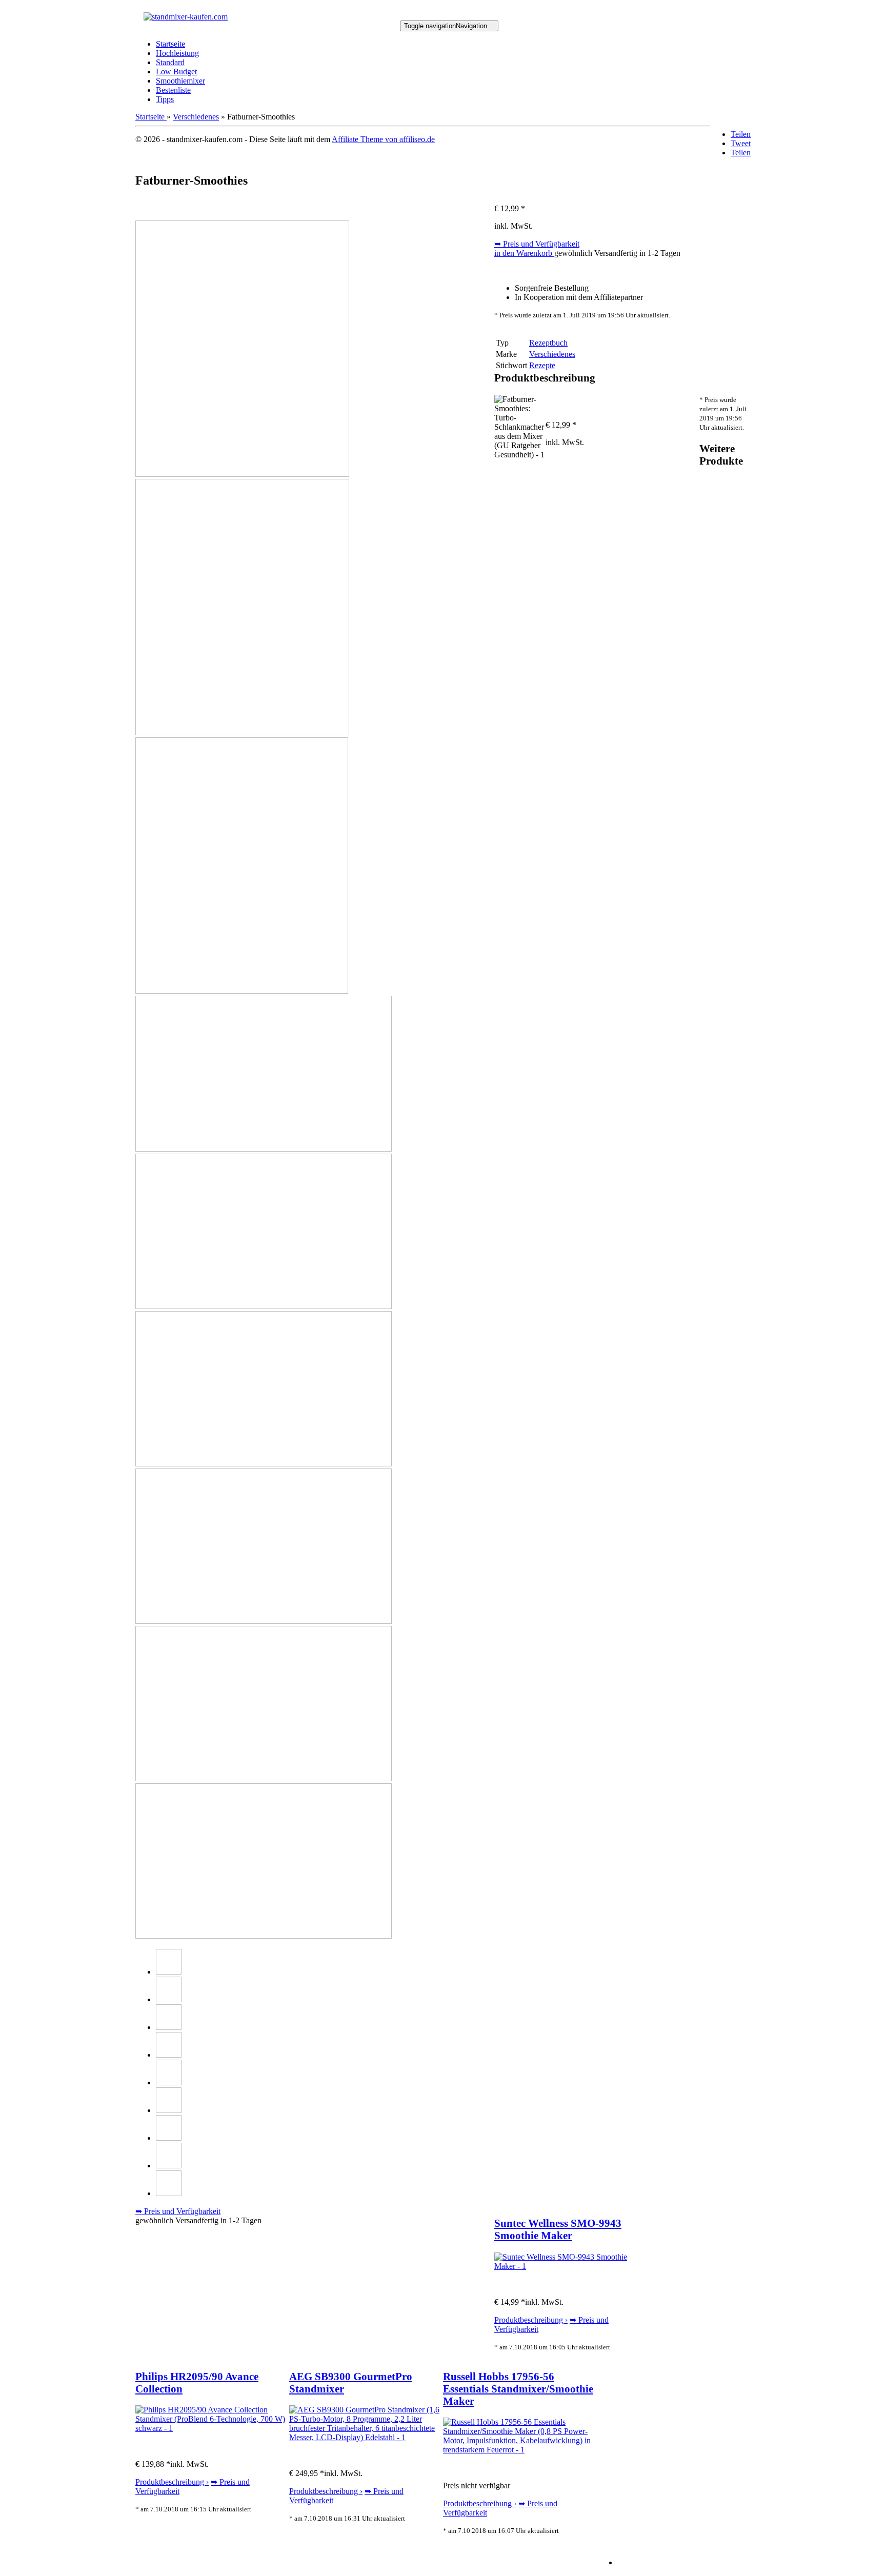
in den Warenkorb (524, 253)
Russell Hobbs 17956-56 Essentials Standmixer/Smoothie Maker (518, 2389)
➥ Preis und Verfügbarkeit (537, 244)
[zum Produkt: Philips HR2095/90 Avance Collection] (212, 2428)
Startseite (170, 44)
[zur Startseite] (186, 17)
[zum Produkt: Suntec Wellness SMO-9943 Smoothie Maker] (571, 2266)
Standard (170, 62)
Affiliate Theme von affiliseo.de (383, 139)
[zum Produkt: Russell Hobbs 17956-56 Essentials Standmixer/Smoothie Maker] (520, 2450)
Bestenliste (173, 90)
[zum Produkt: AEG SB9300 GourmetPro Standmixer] (366, 2437)
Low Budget (176, 72)
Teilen (741, 134)
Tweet (741, 143)
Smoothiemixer (180, 81)
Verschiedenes (196, 117)
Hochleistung (177, 53)
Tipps (165, 99)
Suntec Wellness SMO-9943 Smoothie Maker (558, 2229)
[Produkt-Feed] (624, 2562)
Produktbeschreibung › (531, 2320)
